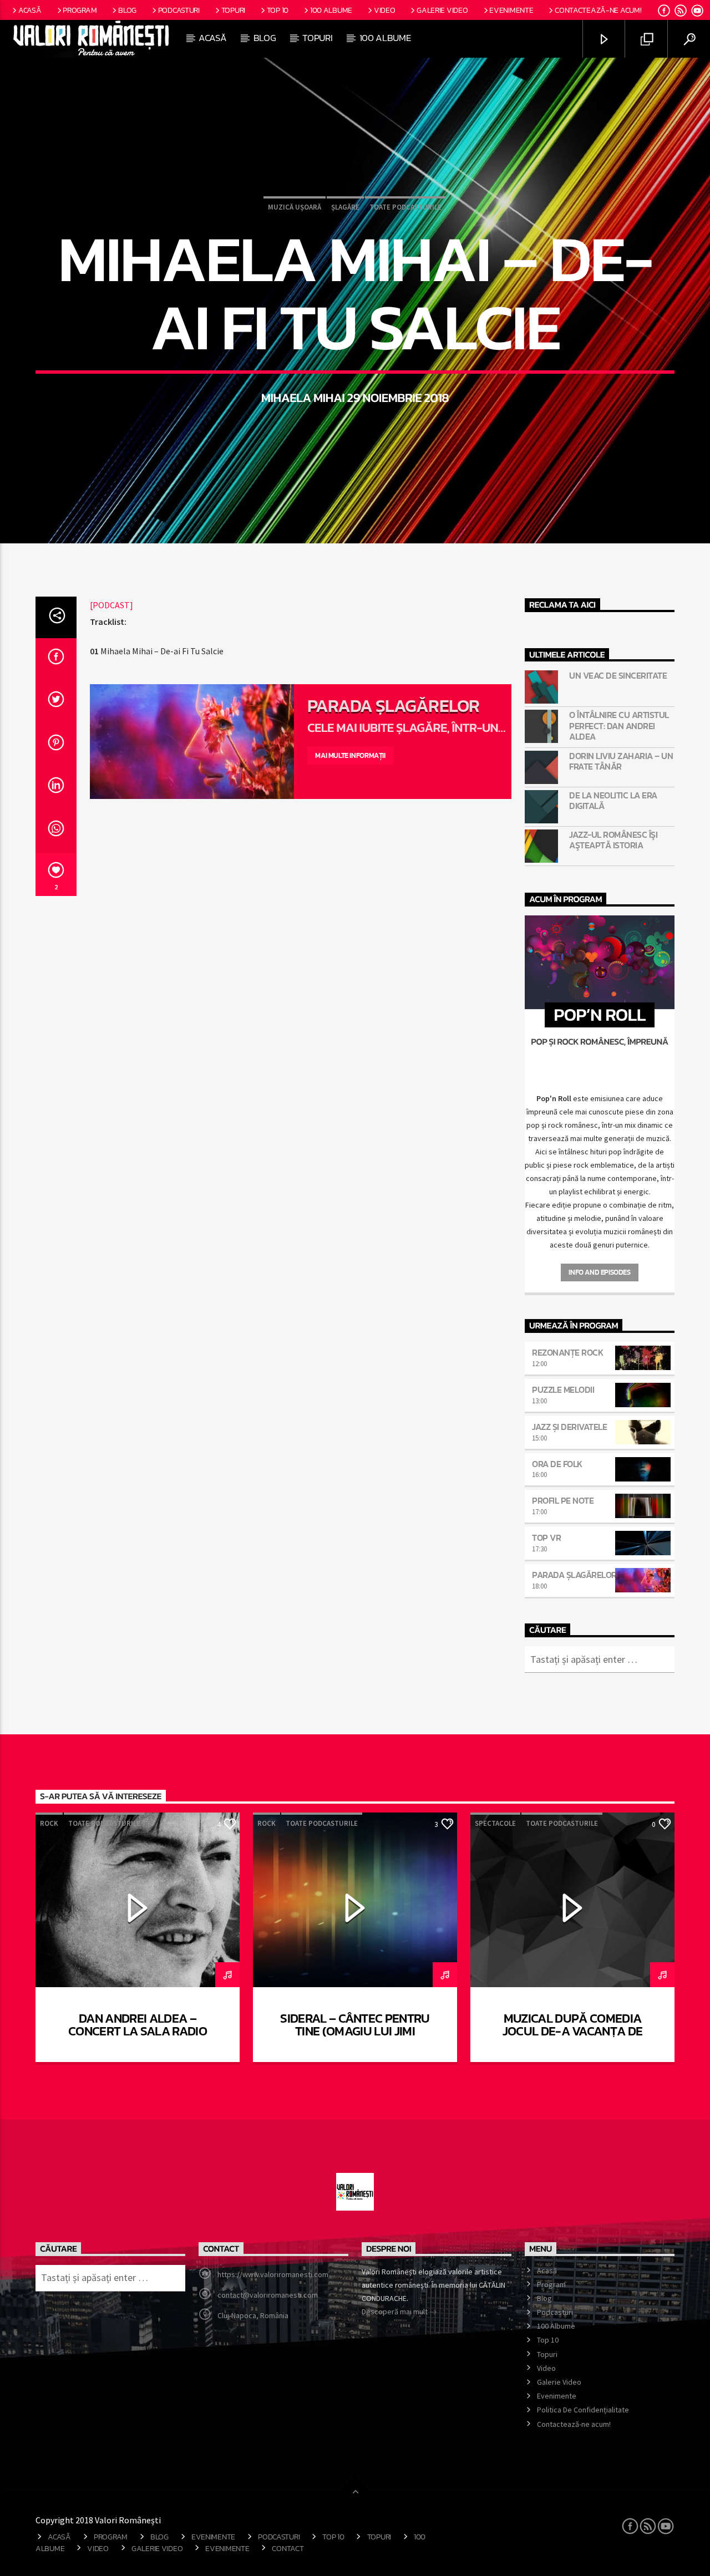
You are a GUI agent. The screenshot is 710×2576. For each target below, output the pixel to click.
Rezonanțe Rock (567, 1352)
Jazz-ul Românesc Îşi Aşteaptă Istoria (613, 840)
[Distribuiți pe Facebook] (56, 660)
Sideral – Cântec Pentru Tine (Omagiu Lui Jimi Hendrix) (355, 2032)
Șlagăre (345, 207)
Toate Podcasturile (405, 207)
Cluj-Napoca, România (253, 2315)
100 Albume (331, 10)
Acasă (30, 10)
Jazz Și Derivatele (569, 1427)
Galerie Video (442, 10)
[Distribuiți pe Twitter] (56, 702)
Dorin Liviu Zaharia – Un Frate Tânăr (621, 761)
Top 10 (278, 10)
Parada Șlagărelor (393, 706)
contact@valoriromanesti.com (268, 2295)
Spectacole (495, 1823)
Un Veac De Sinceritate (618, 676)
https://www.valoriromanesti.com (273, 2274)
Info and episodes (599, 1272)
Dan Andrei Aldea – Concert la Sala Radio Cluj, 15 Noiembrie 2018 (138, 2032)
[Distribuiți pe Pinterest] (56, 746)
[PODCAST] (111, 605)
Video (385, 10)
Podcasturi (179, 10)
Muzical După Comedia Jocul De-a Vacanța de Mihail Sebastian (573, 2032)
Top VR (546, 1538)
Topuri (233, 10)
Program (80, 10)
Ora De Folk (557, 1464)
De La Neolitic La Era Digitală (613, 801)
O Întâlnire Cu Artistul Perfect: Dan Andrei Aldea (619, 726)
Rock (49, 1823)
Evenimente (511, 10)
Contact (288, 2548)
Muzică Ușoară (295, 207)
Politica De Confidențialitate (583, 2410)
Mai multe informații (350, 755)
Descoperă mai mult (395, 2312)
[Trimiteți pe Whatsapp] (56, 832)
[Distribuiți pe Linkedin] (56, 788)
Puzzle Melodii (563, 1389)
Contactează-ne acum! (598, 10)
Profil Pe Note (563, 1500)
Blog (127, 10)
